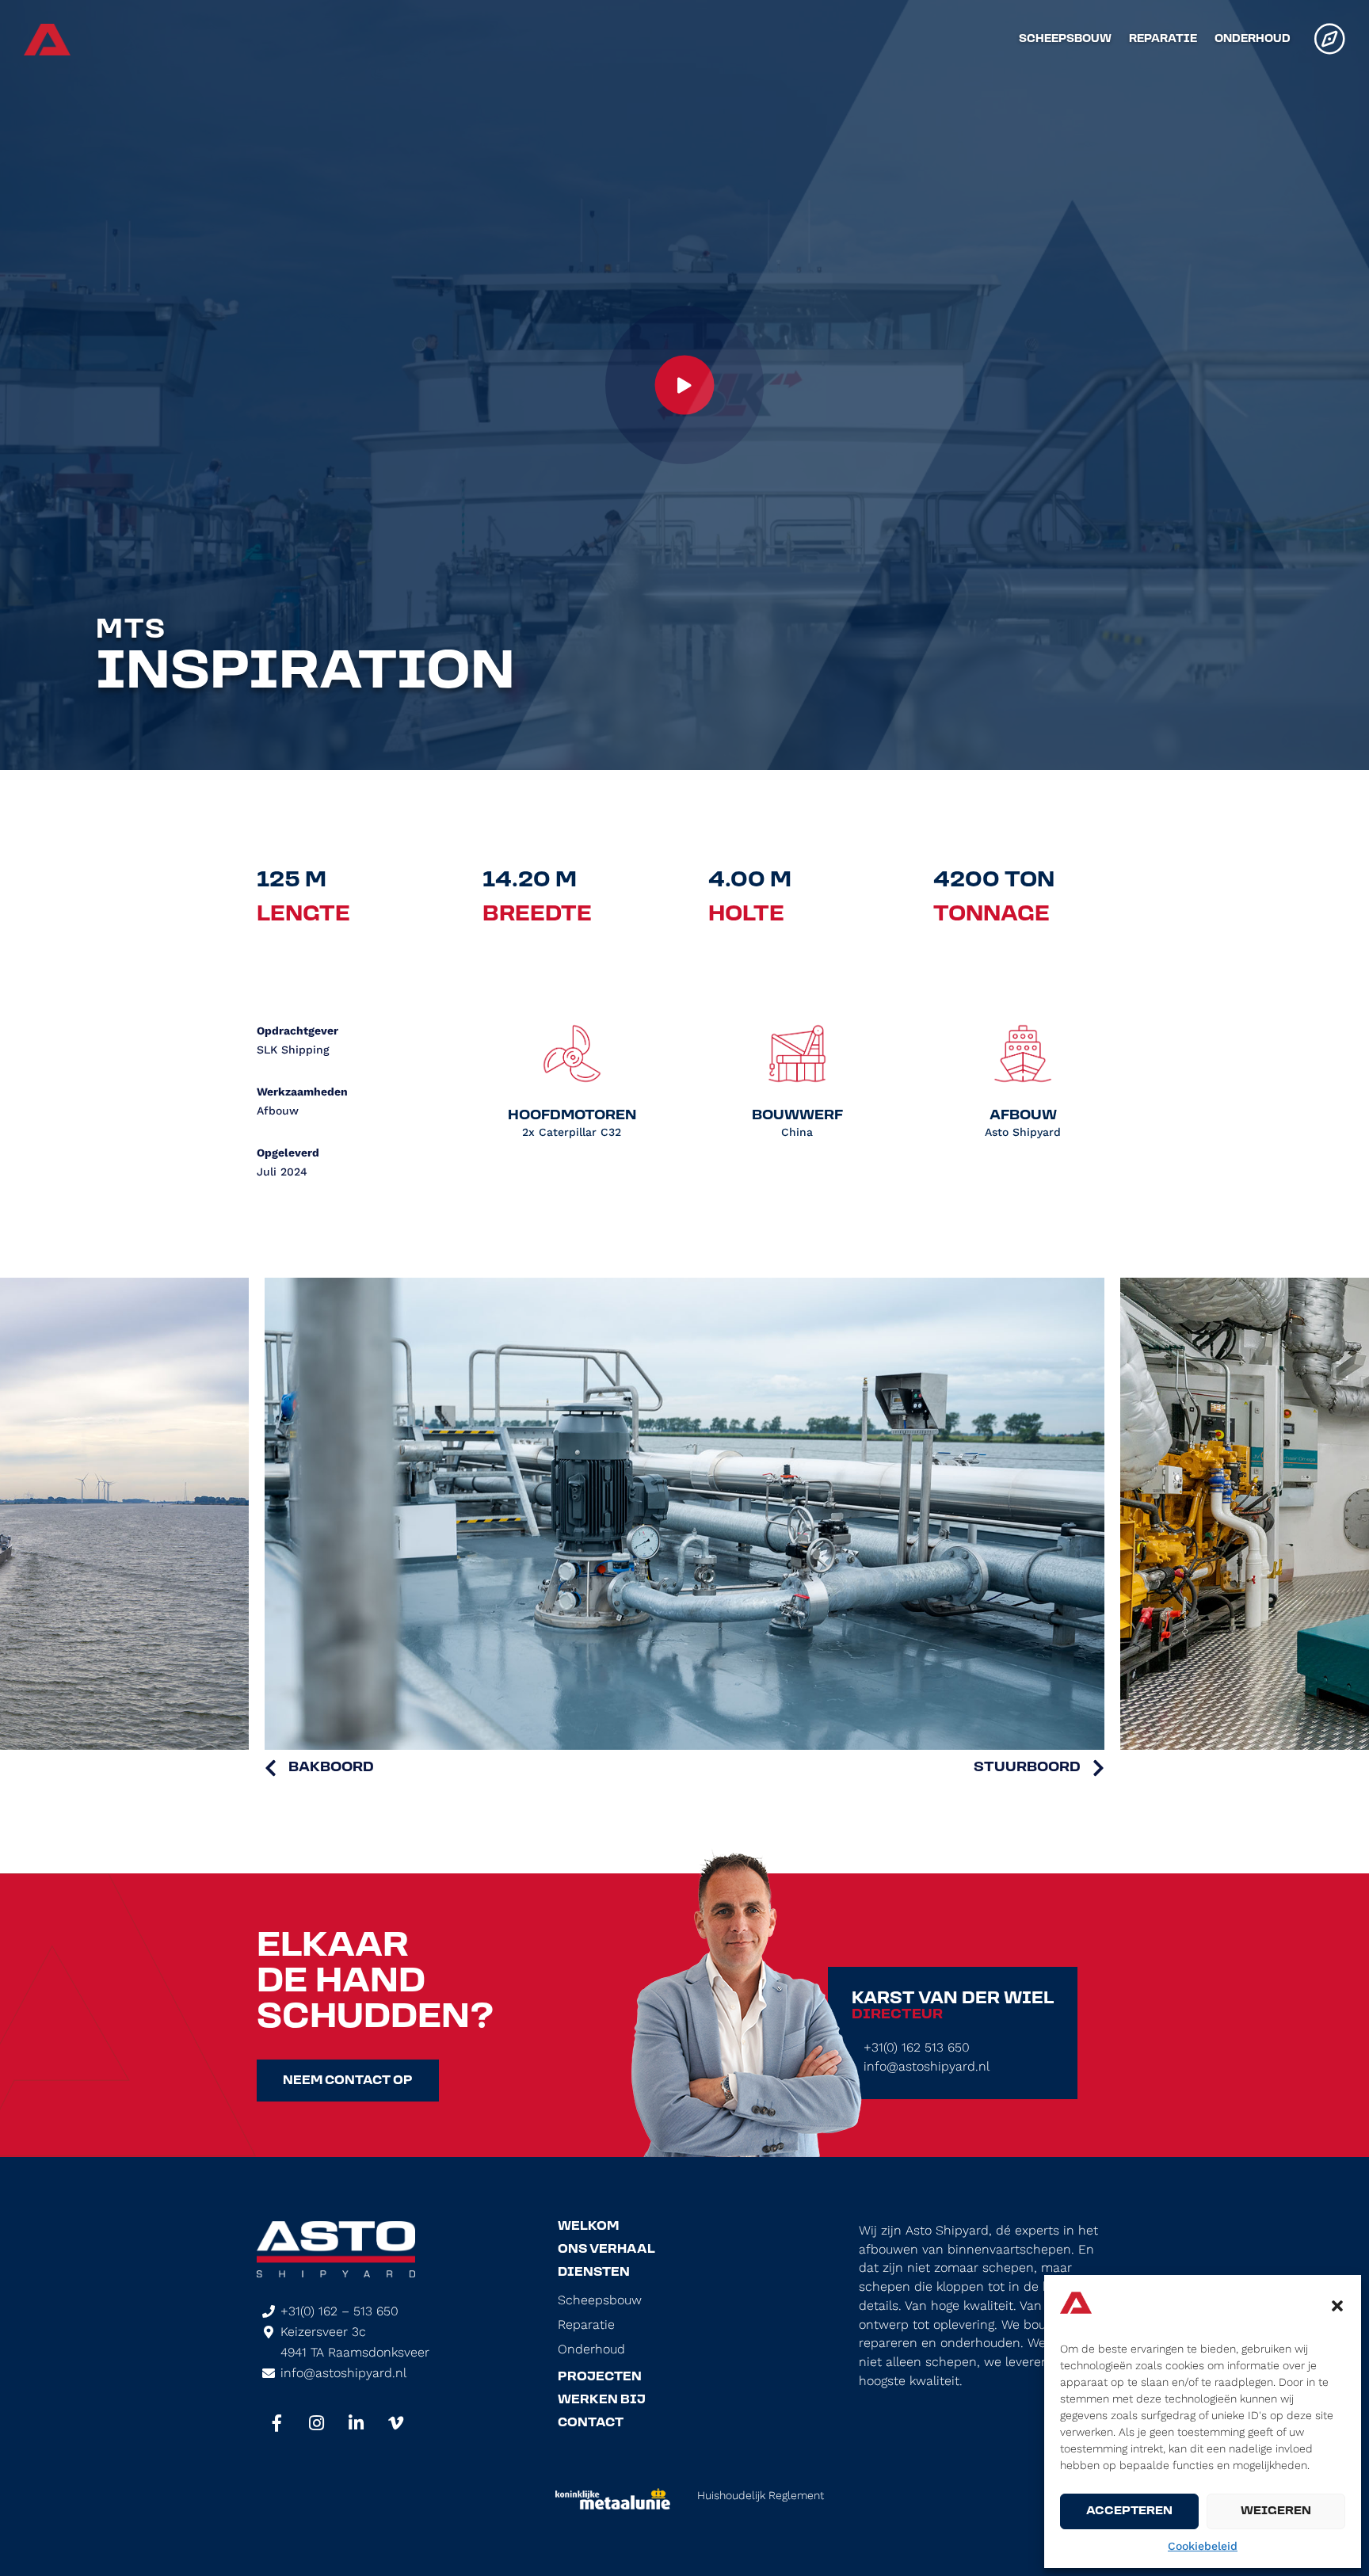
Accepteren (1129, 2511)
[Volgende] (1039, 1768)
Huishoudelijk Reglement (761, 2495)
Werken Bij (602, 2400)
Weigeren (1276, 2511)
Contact (591, 2423)
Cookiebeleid (1203, 2546)
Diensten (594, 2273)
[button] (1337, 2306)
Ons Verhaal (606, 2250)
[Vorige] (319, 1768)
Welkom (588, 2227)
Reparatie (1163, 40)
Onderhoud (1253, 40)
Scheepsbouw (1065, 40)
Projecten (600, 2377)
